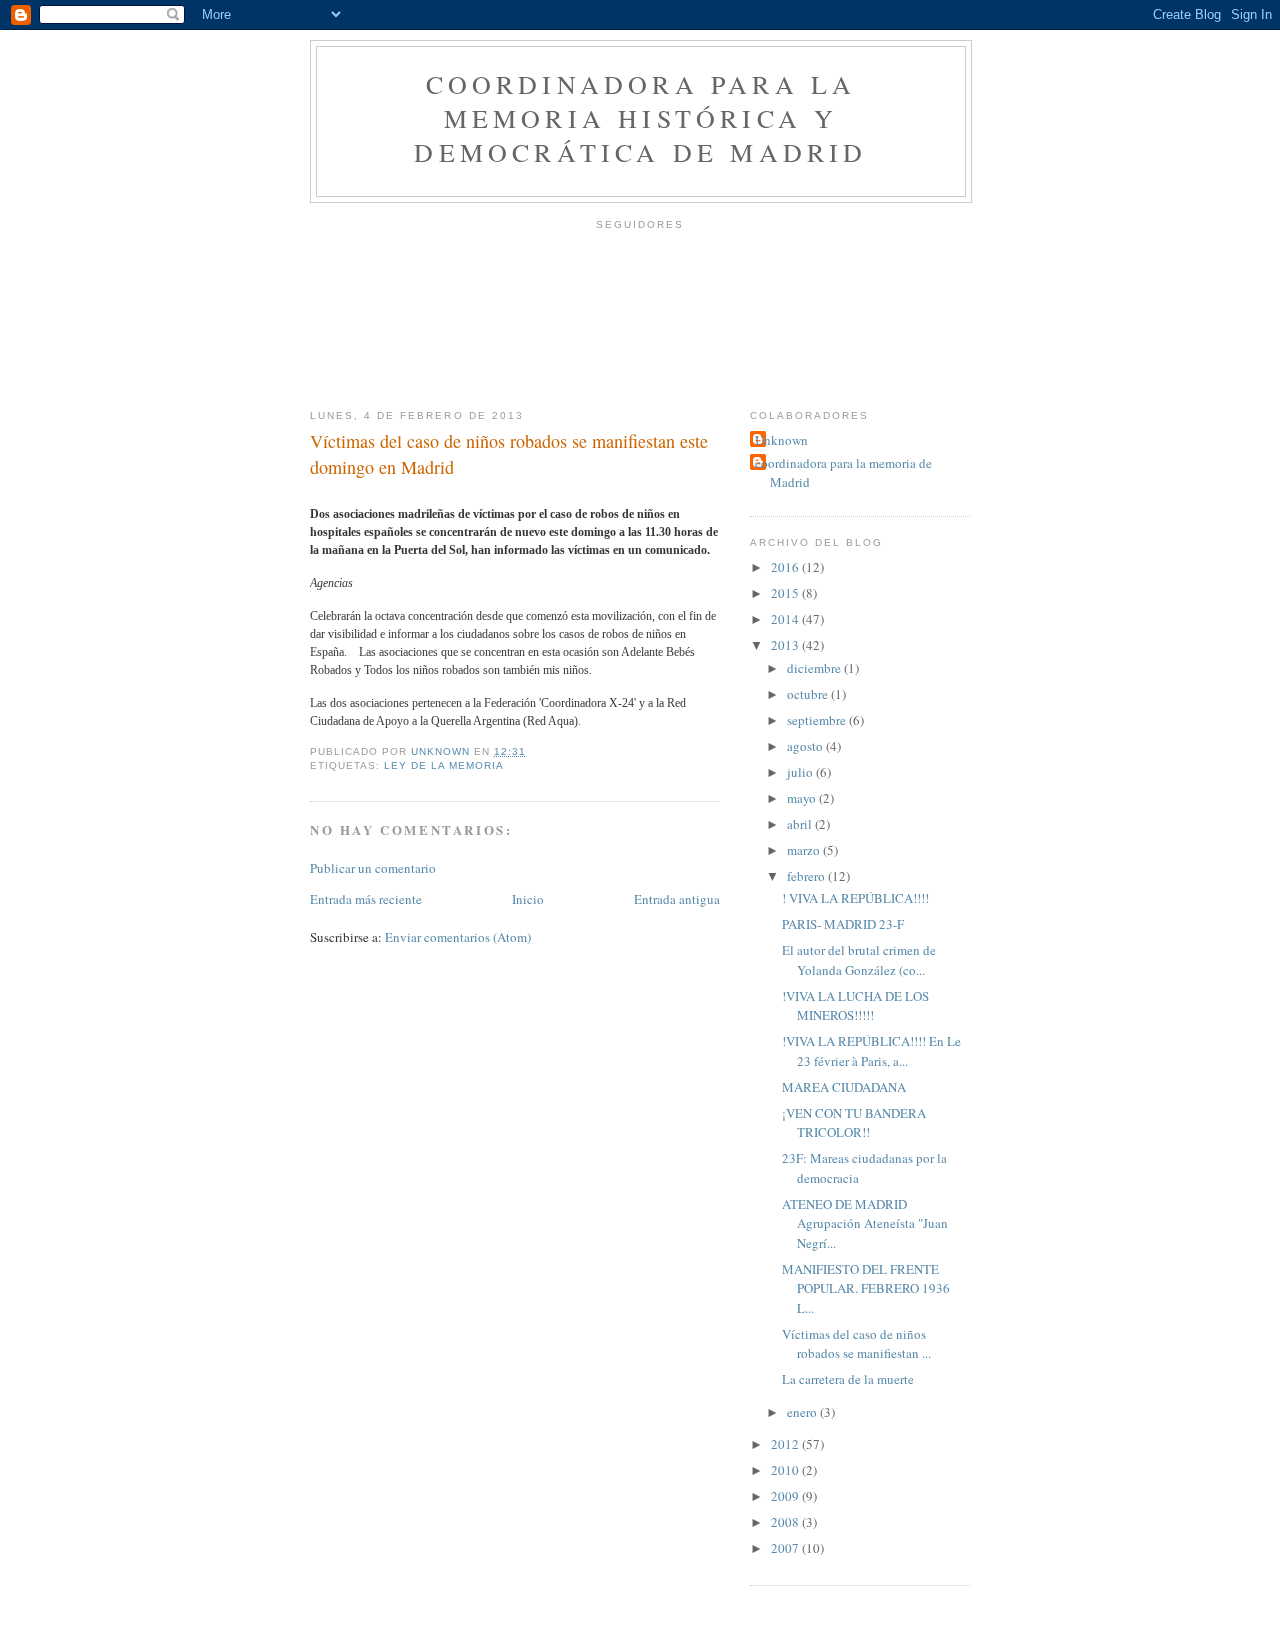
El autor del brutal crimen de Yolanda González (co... (859, 960)
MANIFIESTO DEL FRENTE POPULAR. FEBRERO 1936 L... (866, 1288)
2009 (786, 1496)
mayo (803, 798)
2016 (786, 567)
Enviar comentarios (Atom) (458, 937)
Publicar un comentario (373, 868)
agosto (806, 746)
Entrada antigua (677, 899)
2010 (786, 1470)
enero (803, 1412)
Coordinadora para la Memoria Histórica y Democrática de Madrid (640, 118)
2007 (786, 1548)
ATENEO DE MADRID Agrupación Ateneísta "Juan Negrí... (865, 1223)
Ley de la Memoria (444, 765)
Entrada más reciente (366, 899)
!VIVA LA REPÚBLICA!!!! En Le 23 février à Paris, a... (871, 1051)
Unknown (781, 440)
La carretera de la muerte (848, 1379)
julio (801, 772)
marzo (805, 850)
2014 (786, 619)
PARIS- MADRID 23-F (843, 924)
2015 (786, 593)
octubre (809, 694)
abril (801, 824)
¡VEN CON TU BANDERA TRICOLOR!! (854, 1123)
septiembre (818, 720)
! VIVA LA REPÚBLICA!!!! (855, 898)
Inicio (528, 899)
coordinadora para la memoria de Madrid (843, 473)
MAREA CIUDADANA (844, 1087)
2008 (786, 1522)
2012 (786, 1444)
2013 (786, 645)
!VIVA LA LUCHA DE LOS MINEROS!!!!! (855, 1006)
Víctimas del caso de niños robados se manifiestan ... (856, 1344)
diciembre (815, 668)
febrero (807, 876)
